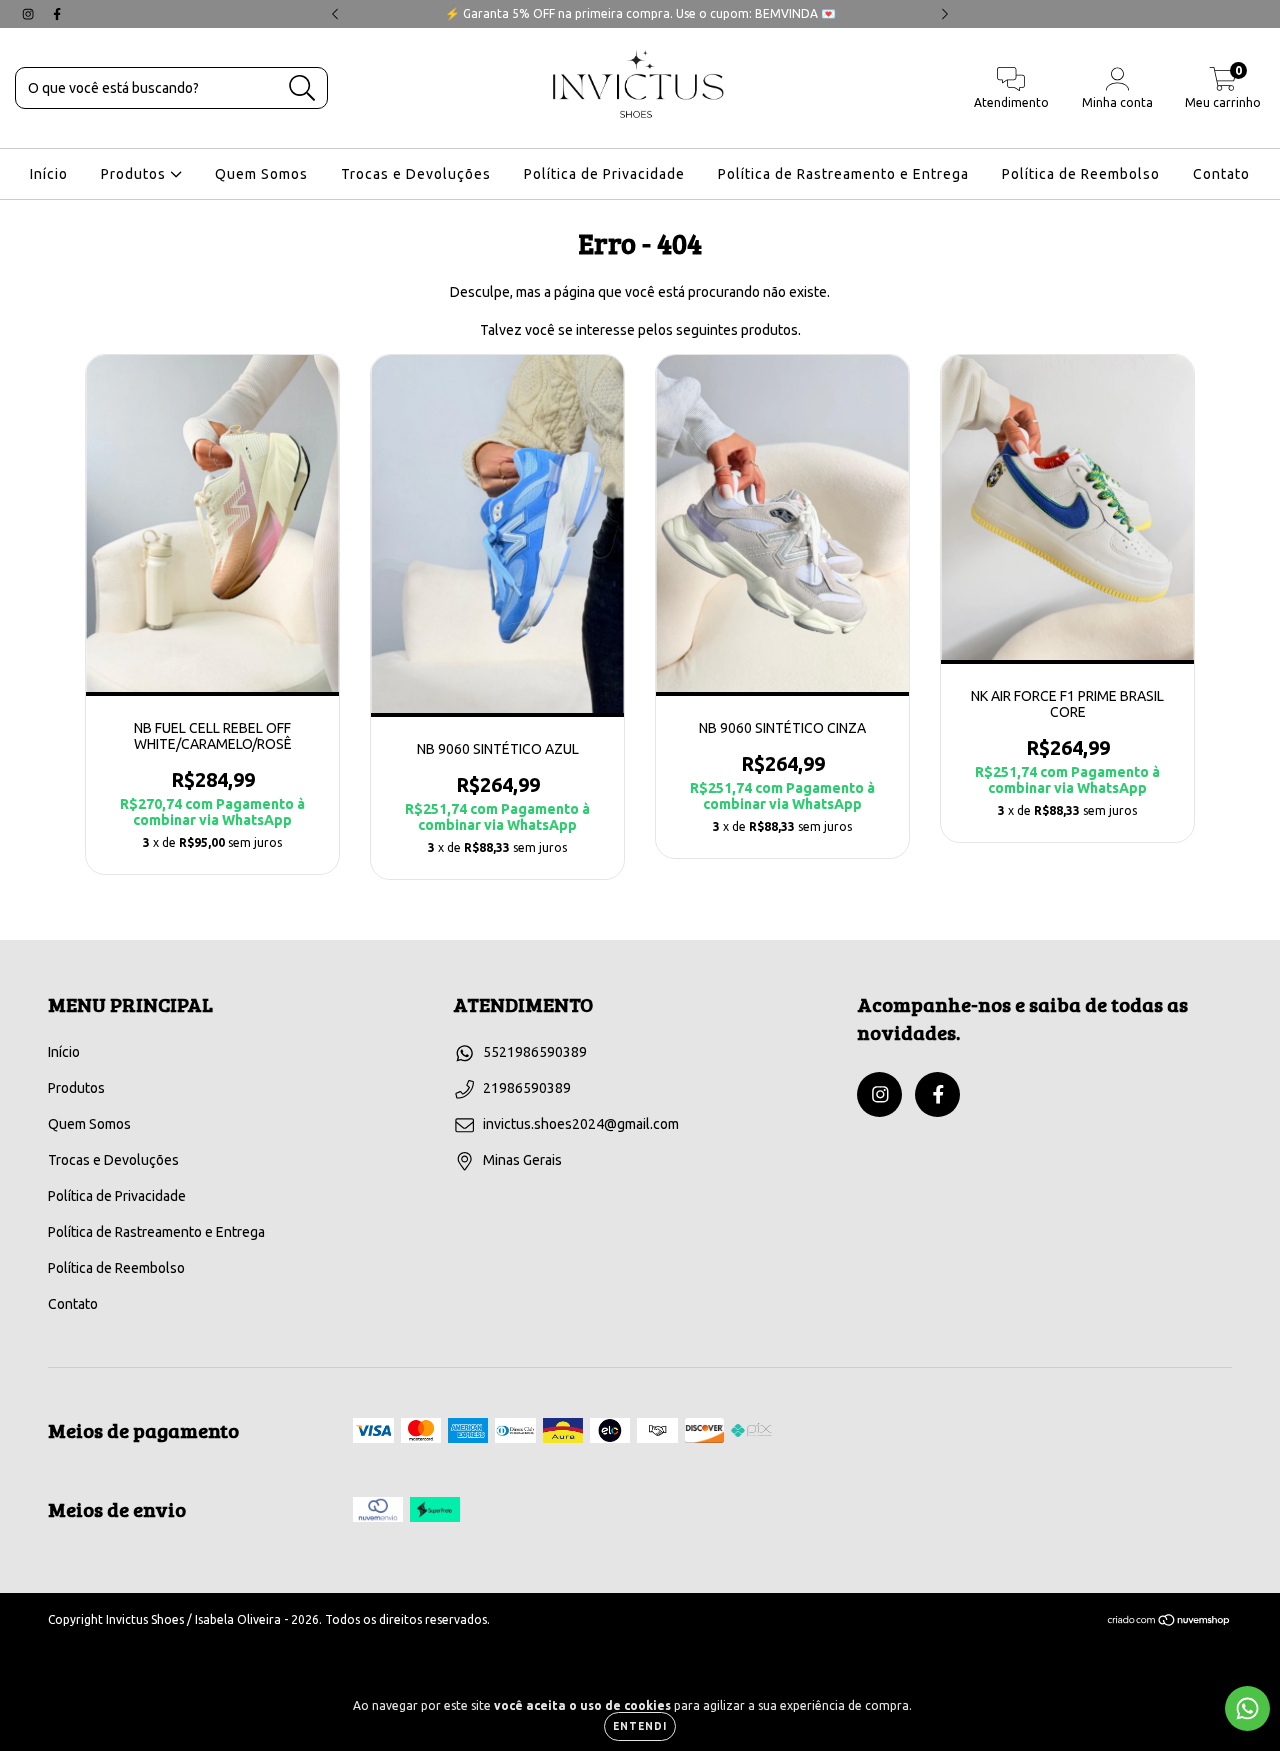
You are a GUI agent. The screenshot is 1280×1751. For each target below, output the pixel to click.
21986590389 (527, 1088)
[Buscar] (302, 88)
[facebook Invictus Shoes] (57, 14)
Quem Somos (261, 174)
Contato (1221, 174)
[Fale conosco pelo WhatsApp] (1247, 1708)
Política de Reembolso (1081, 174)
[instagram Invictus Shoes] (29, 14)
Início (49, 174)
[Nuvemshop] (1169, 1622)
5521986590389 (535, 1052)
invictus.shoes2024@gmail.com (581, 1124)
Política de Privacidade (604, 174)
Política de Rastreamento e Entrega (843, 174)
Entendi (640, 1726)
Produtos (135, 174)
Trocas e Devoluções (416, 174)
